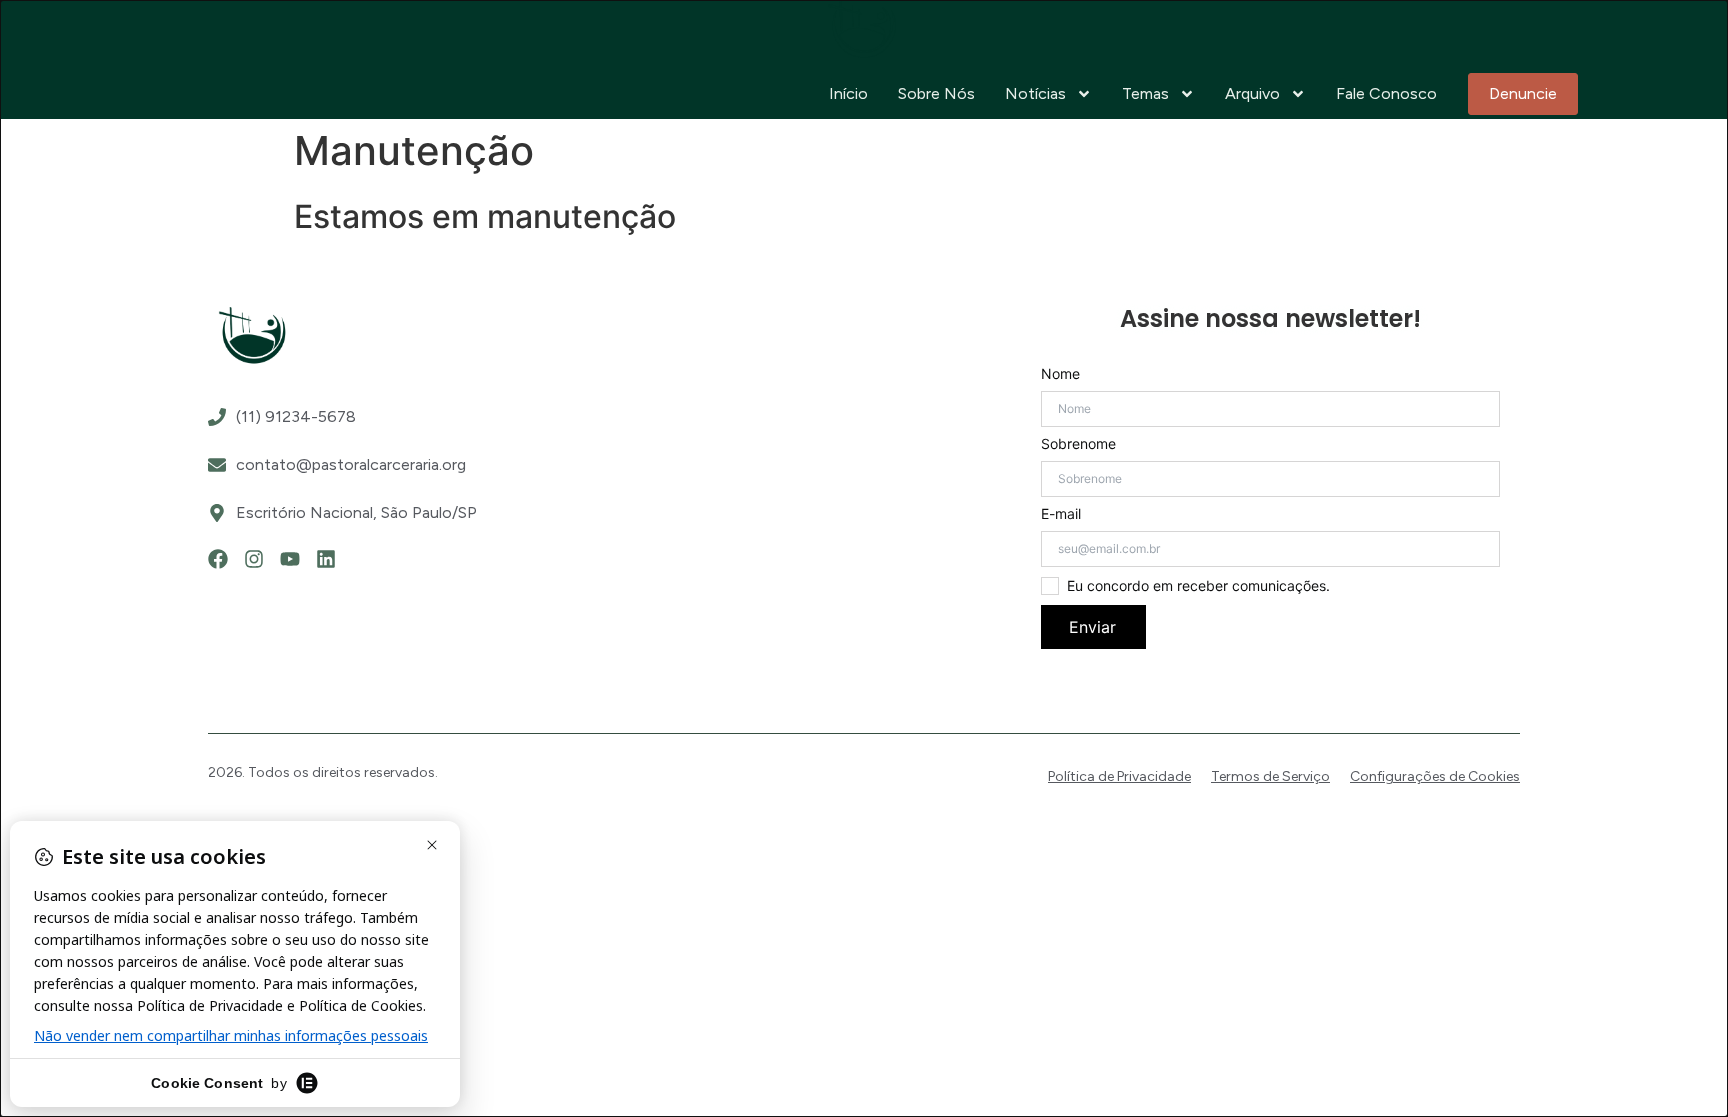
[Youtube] (290, 559)
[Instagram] (254, 559)
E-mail (1061, 514)
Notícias (1035, 93)
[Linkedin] (326, 559)
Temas (1145, 93)
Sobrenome (1078, 444)
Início (848, 93)
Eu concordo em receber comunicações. (1198, 586)
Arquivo (1252, 93)
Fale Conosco (1386, 93)
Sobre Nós (936, 93)
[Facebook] (218, 559)
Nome (1060, 374)
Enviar (1092, 627)
